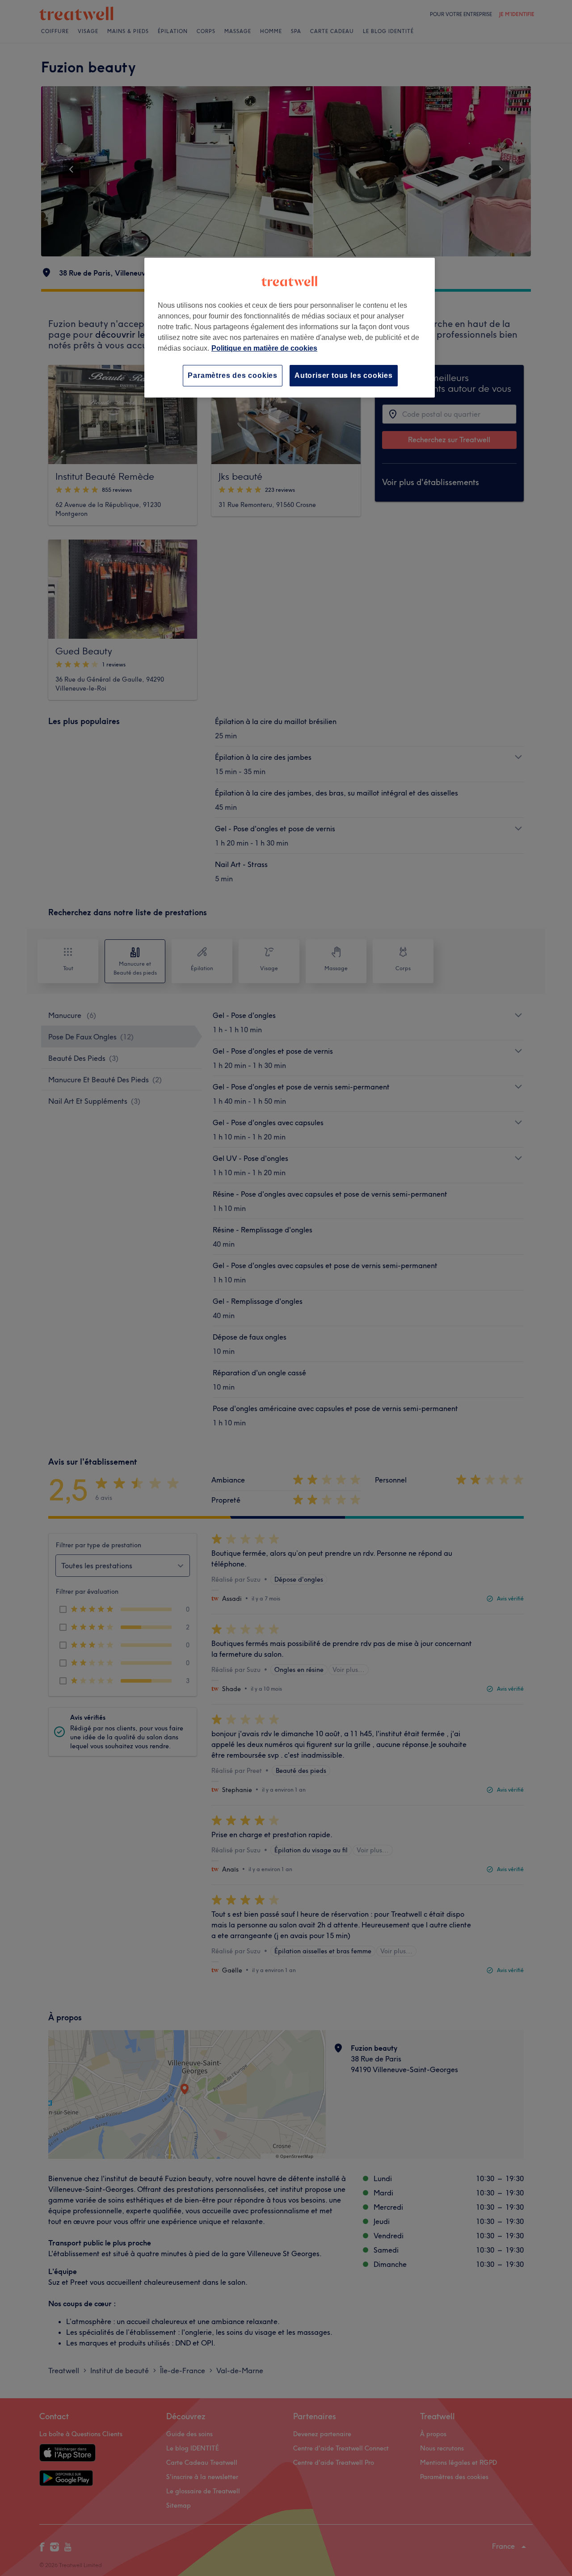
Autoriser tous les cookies (344, 375)
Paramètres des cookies (233, 375)
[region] (290, 328)
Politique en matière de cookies (264, 348)
